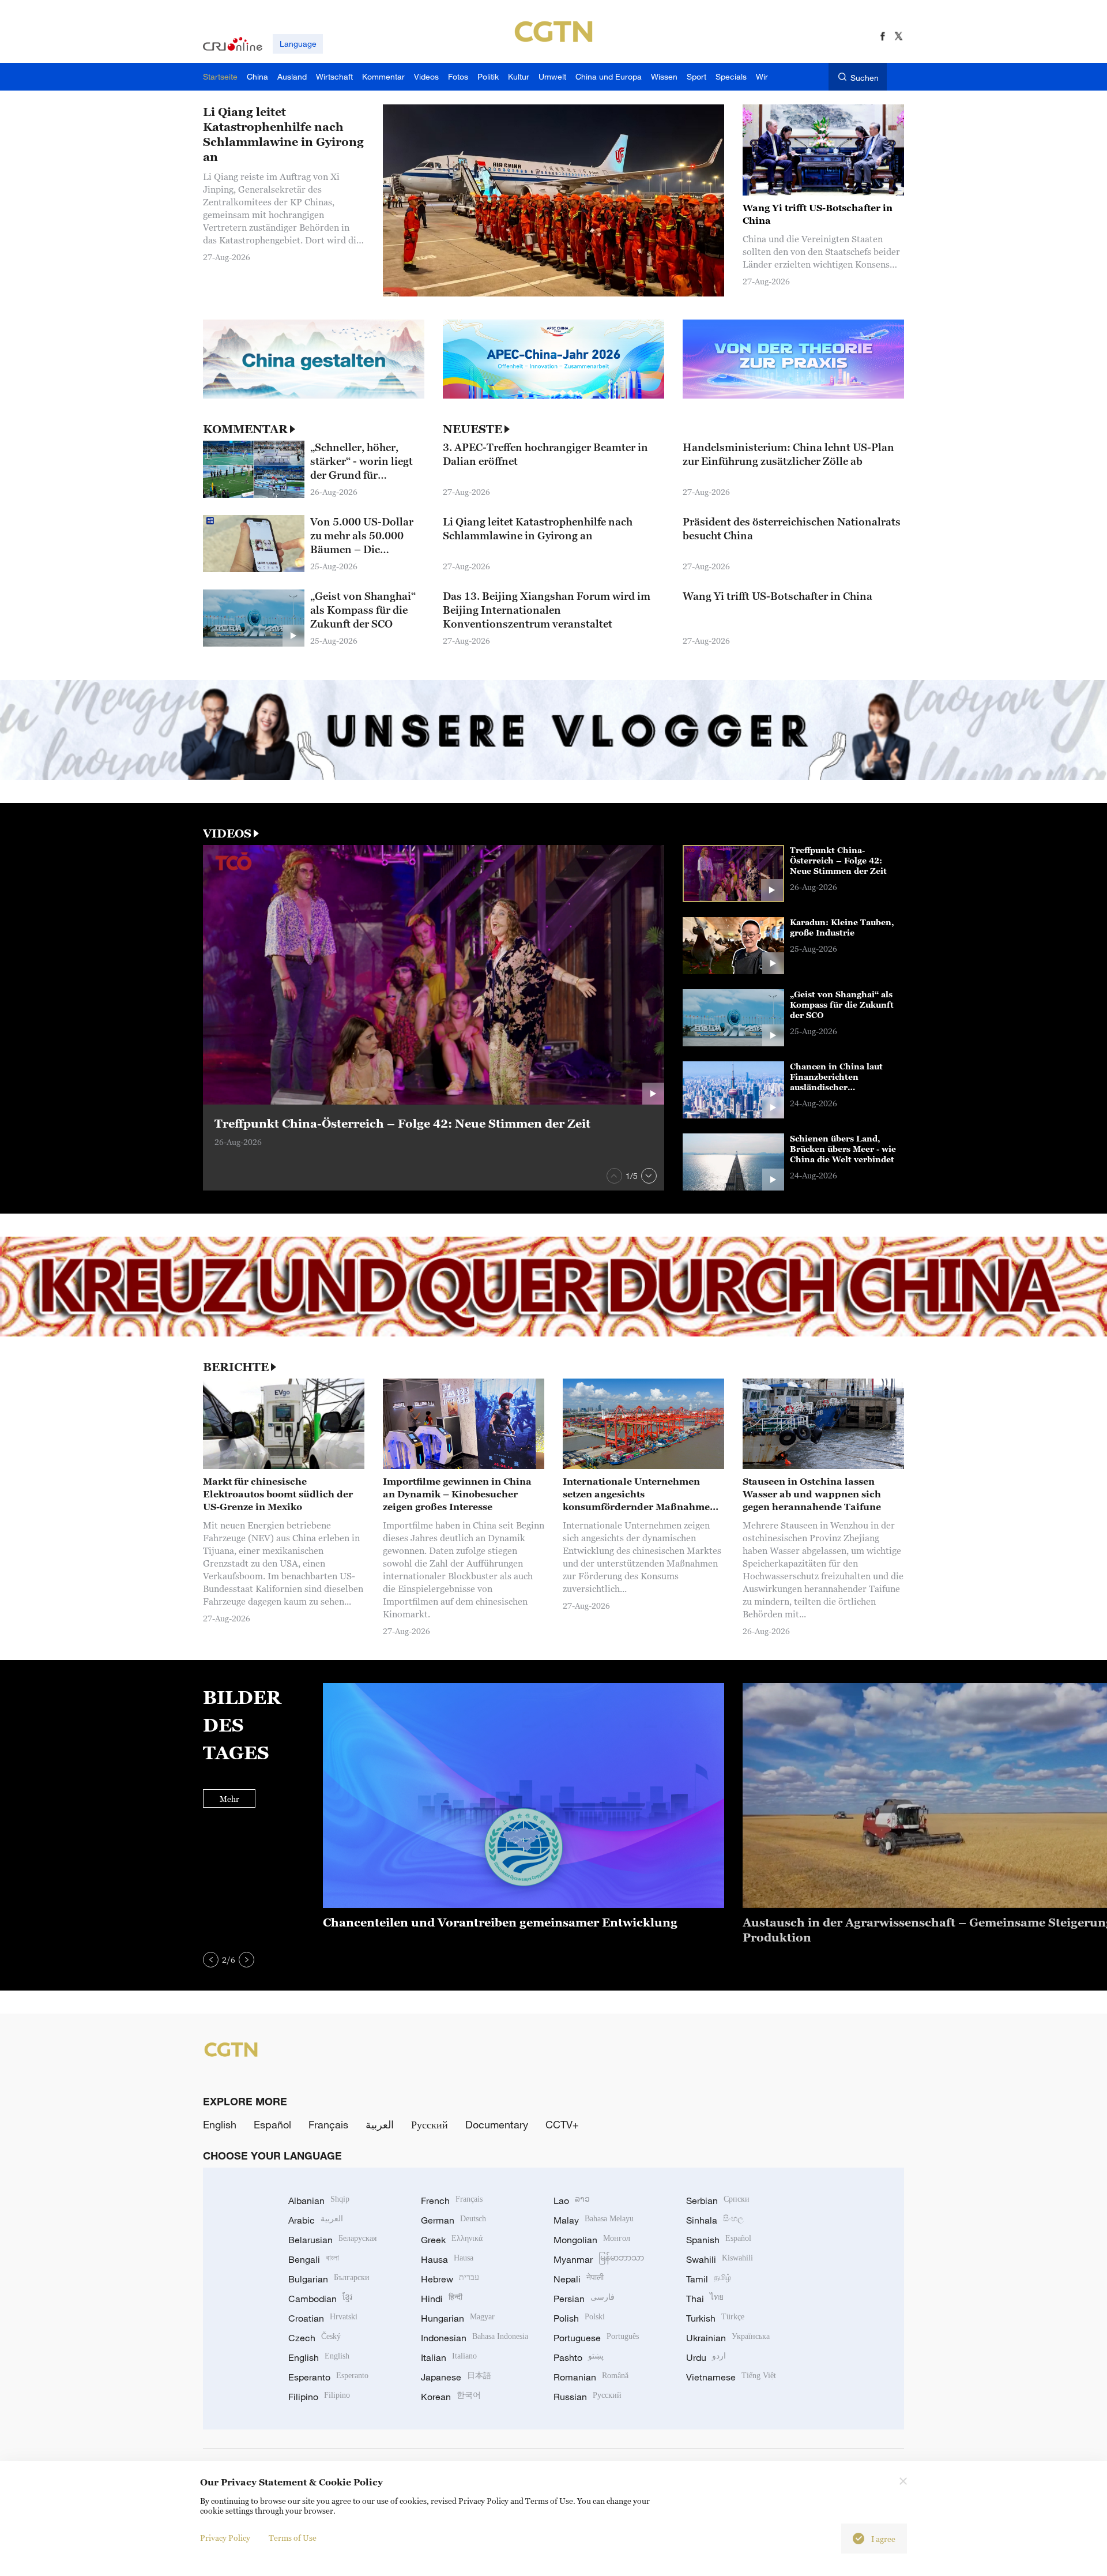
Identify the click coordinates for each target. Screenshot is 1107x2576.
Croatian (323, 2318)
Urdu (706, 2357)
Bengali (314, 2259)
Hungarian (458, 2318)
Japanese (456, 2377)
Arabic (316, 2220)
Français (328, 2124)
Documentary (497, 2124)
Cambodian (320, 2299)
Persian (584, 2299)
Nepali (579, 2279)
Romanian (591, 2377)
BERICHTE (236, 1367)
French (452, 2201)
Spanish (719, 2240)
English (220, 2124)
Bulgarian (329, 2279)
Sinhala (715, 2220)
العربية (380, 2124)
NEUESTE (472, 429)
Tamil (709, 2279)
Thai (705, 2299)
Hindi (442, 2299)
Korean (451, 2397)
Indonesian (475, 2338)
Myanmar (599, 2259)
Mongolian (592, 2240)
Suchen (865, 78)
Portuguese (596, 2338)
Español (272, 2124)
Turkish (715, 2318)
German (453, 2220)
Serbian (718, 2201)
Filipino (319, 2397)
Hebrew (450, 2279)
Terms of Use (293, 2538)
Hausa (447, 2259)
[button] (614, 1176)
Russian (588, 2397)
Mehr (229, 1799)
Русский (430, 2124)
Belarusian (332, 2240)
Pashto (579, 2357)
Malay (594, 2220)
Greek (452, 2240)
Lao (572, 2201)
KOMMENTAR (245, 429)
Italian (449, 2357)
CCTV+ (562, 2124)
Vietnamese (731, 2377)
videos (227, 833)
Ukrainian (728, 2338)
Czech (315, 2338)
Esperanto (328, 2377)
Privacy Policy (225, 2538)
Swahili (720, 2259)
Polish (579, 2318)
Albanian (319, 2201)
